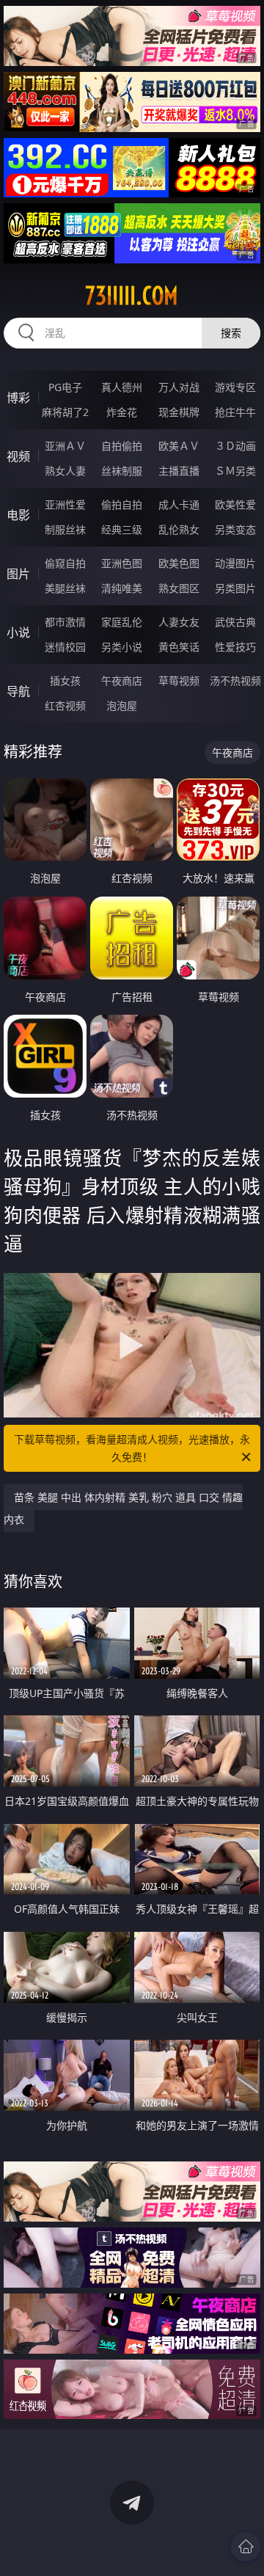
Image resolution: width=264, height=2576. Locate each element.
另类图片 (235, 588)
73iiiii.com (132, 296)
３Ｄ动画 (235, 446)
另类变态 (235, 529)
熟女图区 (179, 588)
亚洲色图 (122, 563)
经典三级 (122, 529)
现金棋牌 (179, 412)
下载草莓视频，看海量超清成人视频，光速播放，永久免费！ (132, 1448)
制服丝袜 (65, 529)
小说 (18, 632)
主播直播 (179, 471)
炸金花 (122, 412)
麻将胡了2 (65, 412)
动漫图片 (235, 563)
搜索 (231, 333)
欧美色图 (179, 563)
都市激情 (65, 622)
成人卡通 (179, 504)
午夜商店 (122, 681)
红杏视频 (65, 705)
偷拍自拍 (122, 504)
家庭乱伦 (122, 622)
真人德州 (122, 387)
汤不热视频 (235, 681)
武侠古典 (235, 622)
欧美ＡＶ (179, 446)
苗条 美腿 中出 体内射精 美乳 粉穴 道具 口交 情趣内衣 (123, 1508)
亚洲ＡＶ (65, 446)
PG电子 (65, 387)
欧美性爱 (235, 504)
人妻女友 (179, 622)
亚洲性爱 (65, 504)
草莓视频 (179, 681)
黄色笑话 (179, 647)
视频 (18, 456)
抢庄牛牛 (235, 412)
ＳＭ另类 (235, 471)
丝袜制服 (122, 471)
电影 (18, 515)
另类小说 (122, 647)
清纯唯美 (122, 588)
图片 (18, 574)
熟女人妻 (65, 471)
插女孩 (65, 681)
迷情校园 (65, 647)
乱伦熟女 (179, 529)
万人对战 (179, 387)
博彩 (18, 398)
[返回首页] (246, 2547)
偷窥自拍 (65, 563)
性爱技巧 (235, 647)
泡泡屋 (122, 705)
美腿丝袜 (65, 588)
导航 (18, 691)
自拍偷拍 (122, 446)
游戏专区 (235, 387)
